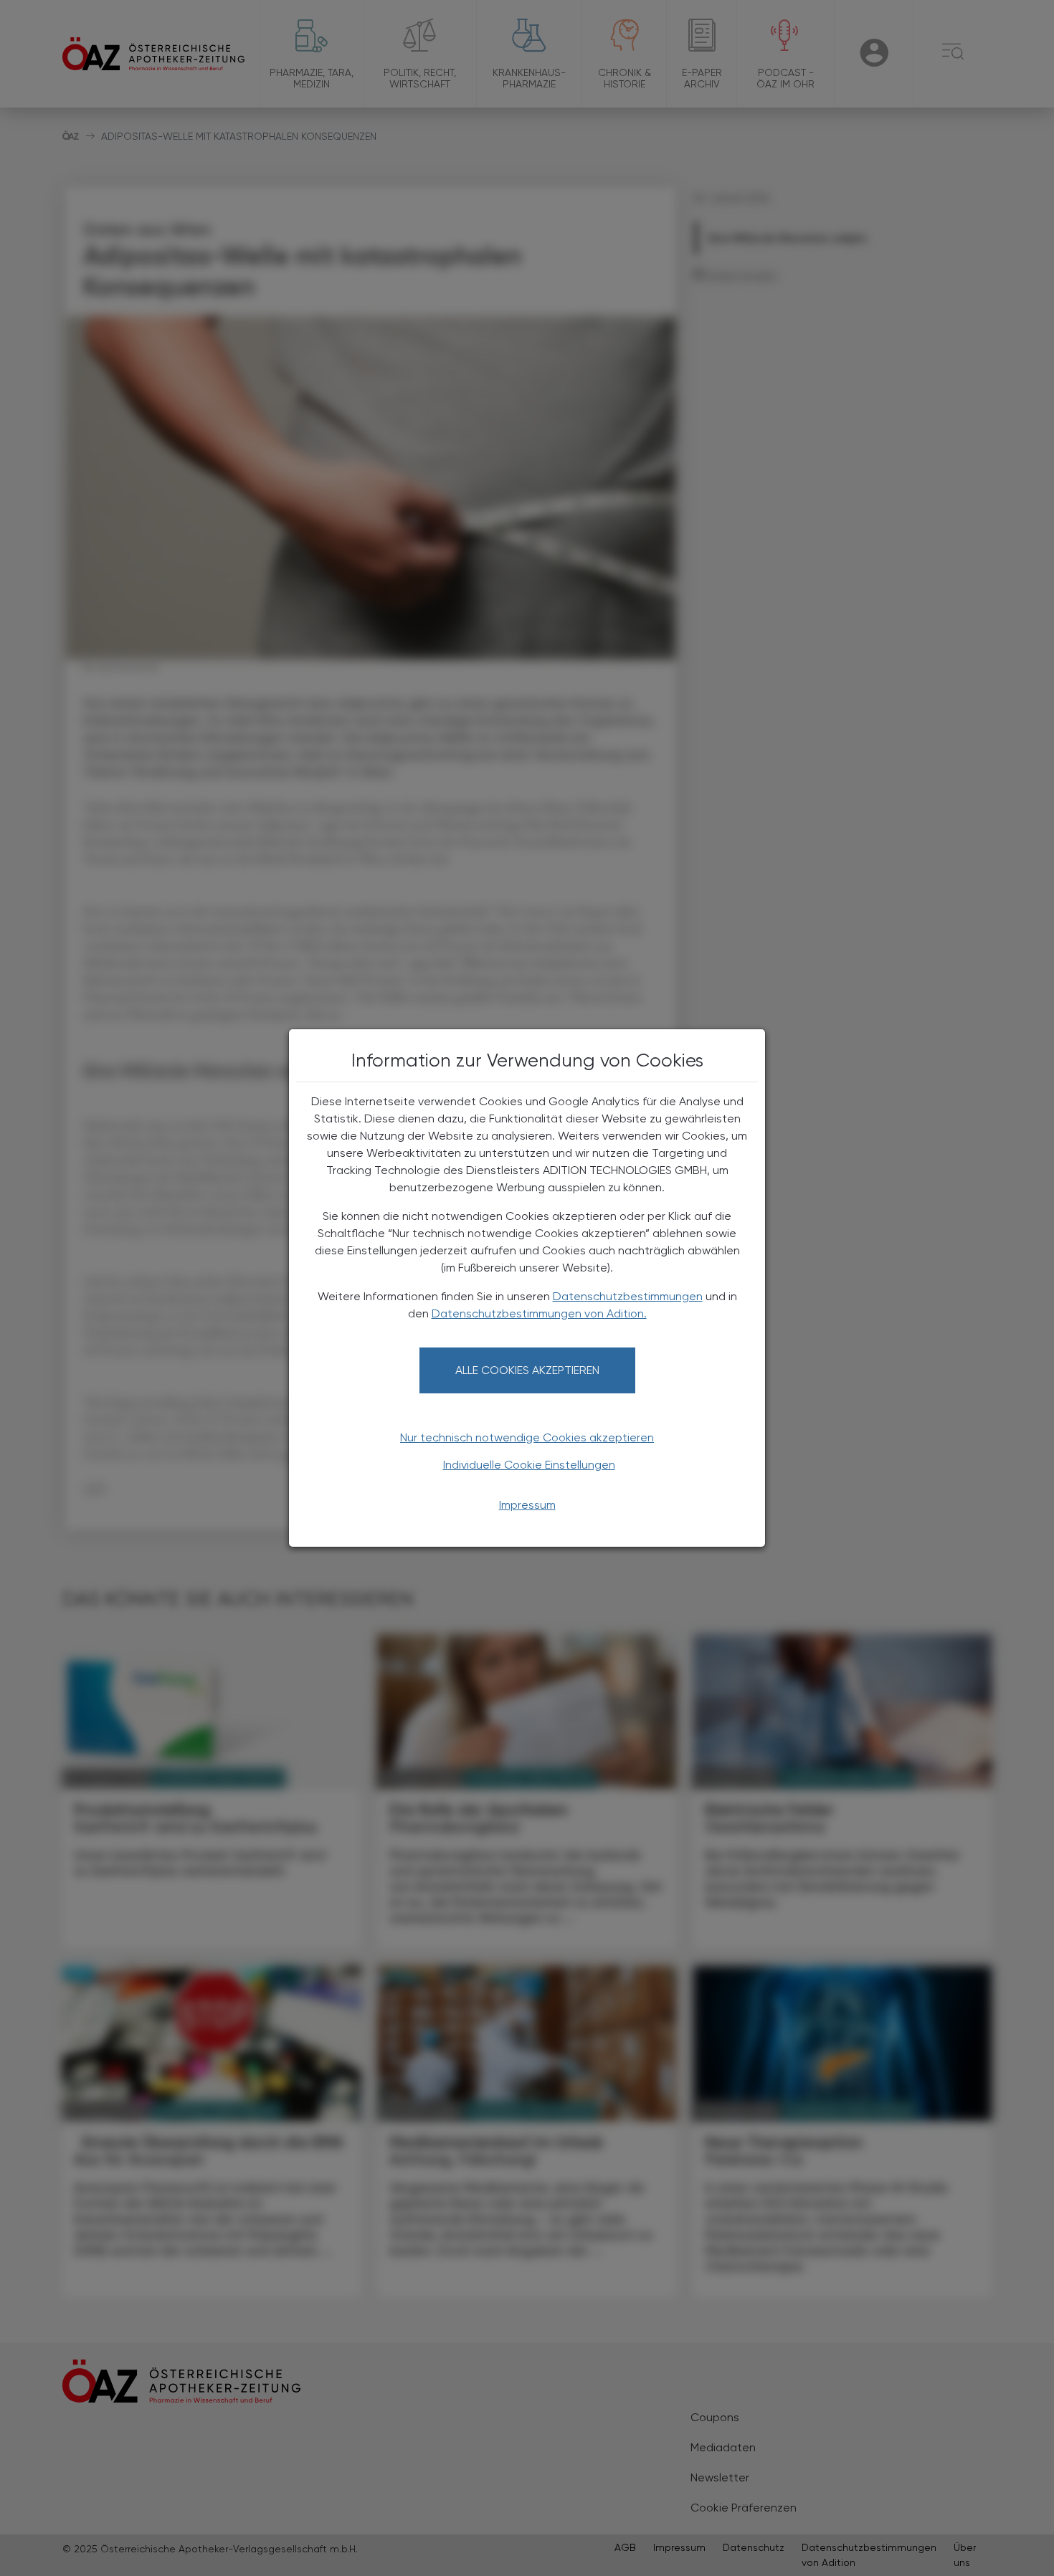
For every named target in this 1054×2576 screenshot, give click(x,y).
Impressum (527, 1505)
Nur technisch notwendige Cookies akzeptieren (527, 1437)
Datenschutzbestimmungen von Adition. (539, 1313)
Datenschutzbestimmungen (628, 1296)
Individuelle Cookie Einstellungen (529, 1465)
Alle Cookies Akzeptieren (527, 1370)
